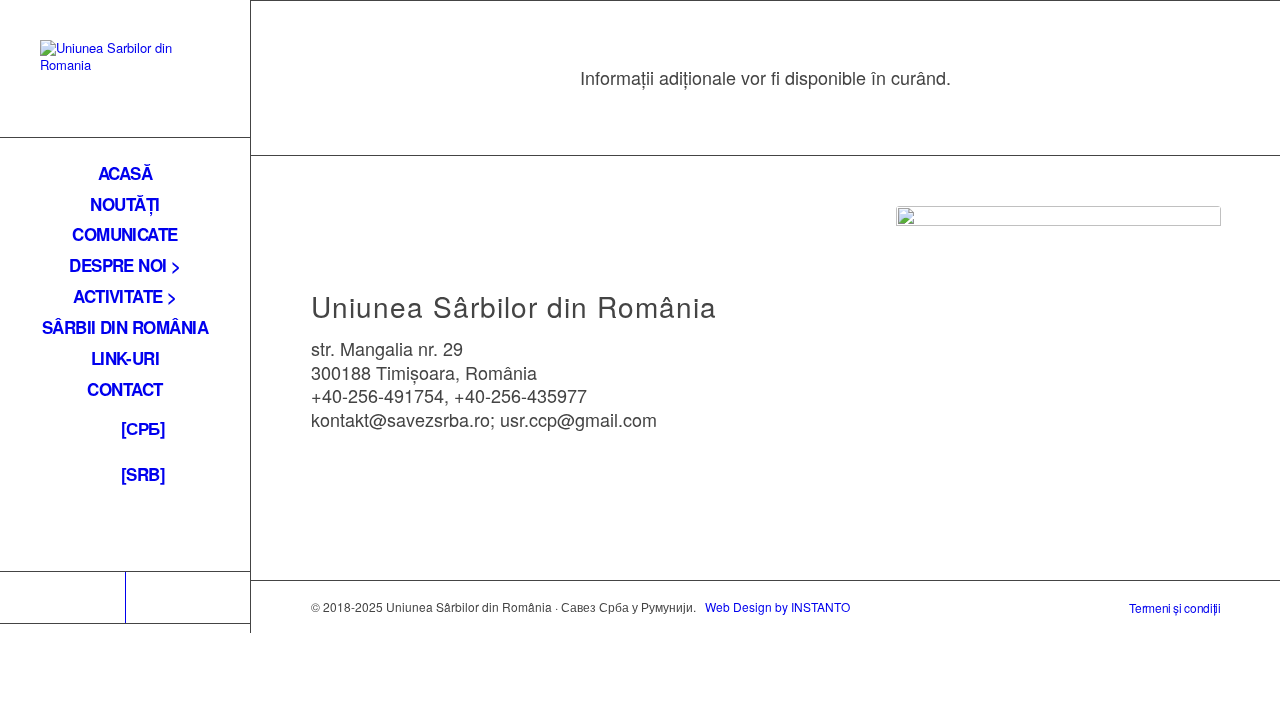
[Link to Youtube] (187, 597)
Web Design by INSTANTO (777, 606)
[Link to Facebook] (62, 597)
